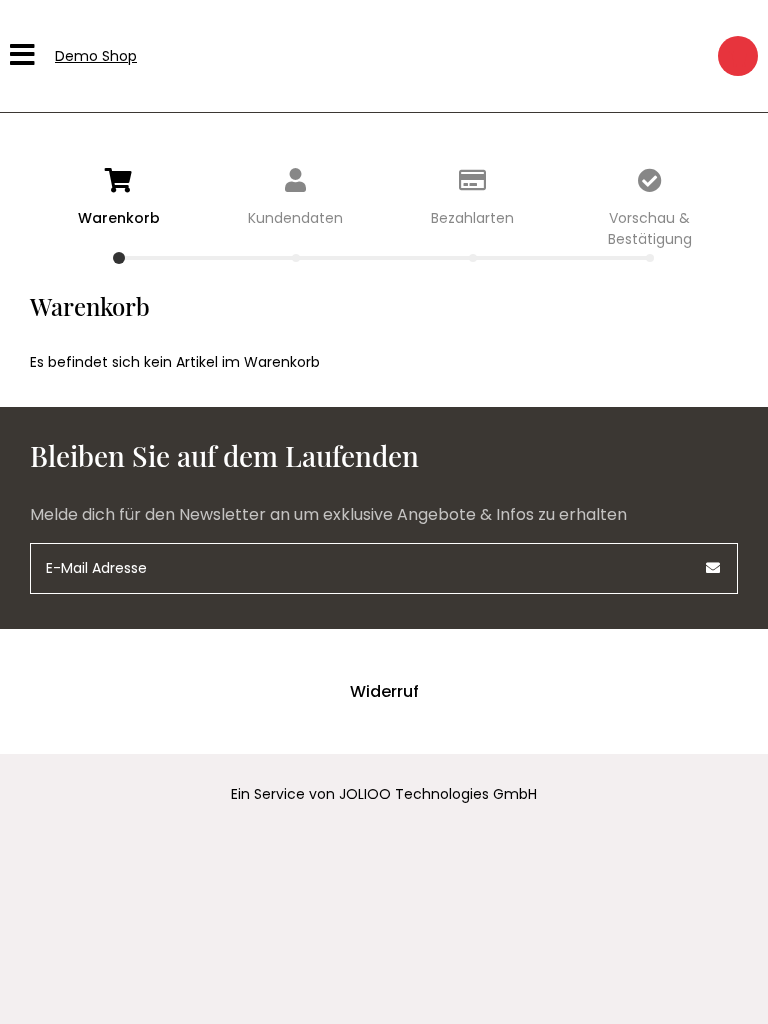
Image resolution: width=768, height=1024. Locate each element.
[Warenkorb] (738, 56)
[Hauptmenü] (25, 56)
